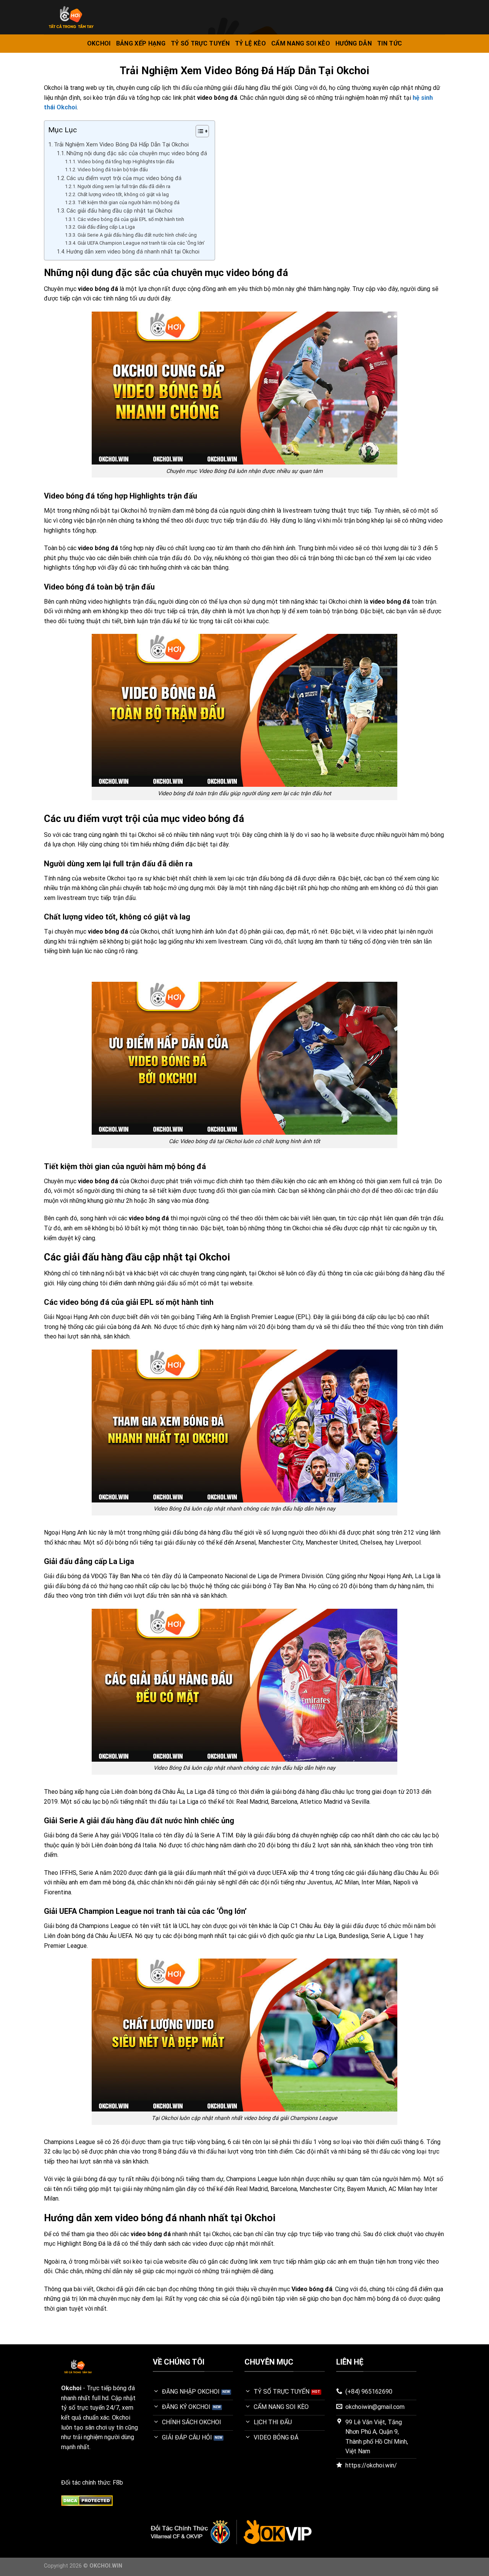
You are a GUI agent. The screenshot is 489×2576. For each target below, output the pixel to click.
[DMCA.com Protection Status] (87, 2500)
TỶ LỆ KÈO (250, 43)
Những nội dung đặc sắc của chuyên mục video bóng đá (137, 153)
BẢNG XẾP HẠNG (141, 43)
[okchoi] (119, 17)
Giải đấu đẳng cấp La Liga (106, 227)
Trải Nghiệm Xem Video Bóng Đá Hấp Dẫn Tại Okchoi (121, 145)
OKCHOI (99, 43)
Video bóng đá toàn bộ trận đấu (113, 170)
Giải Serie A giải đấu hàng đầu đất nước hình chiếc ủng (137, 235)
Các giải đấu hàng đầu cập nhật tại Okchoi (119, 211)
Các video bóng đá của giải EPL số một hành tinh (131, 219)
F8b (118, 2483)
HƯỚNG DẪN (354, 43)
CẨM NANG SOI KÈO (301, 43)
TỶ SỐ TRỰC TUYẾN (200, 43)
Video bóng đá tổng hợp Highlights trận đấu (126, 162)
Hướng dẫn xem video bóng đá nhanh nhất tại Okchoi (133, 252)
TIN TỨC (389, 43)
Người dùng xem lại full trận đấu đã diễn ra (124, 186)
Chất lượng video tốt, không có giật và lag (123, 194)
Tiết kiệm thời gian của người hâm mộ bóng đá (129, 202)
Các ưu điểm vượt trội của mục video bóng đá (124, 178)
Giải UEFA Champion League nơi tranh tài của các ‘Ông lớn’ (141, 243)
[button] (198, 132)
